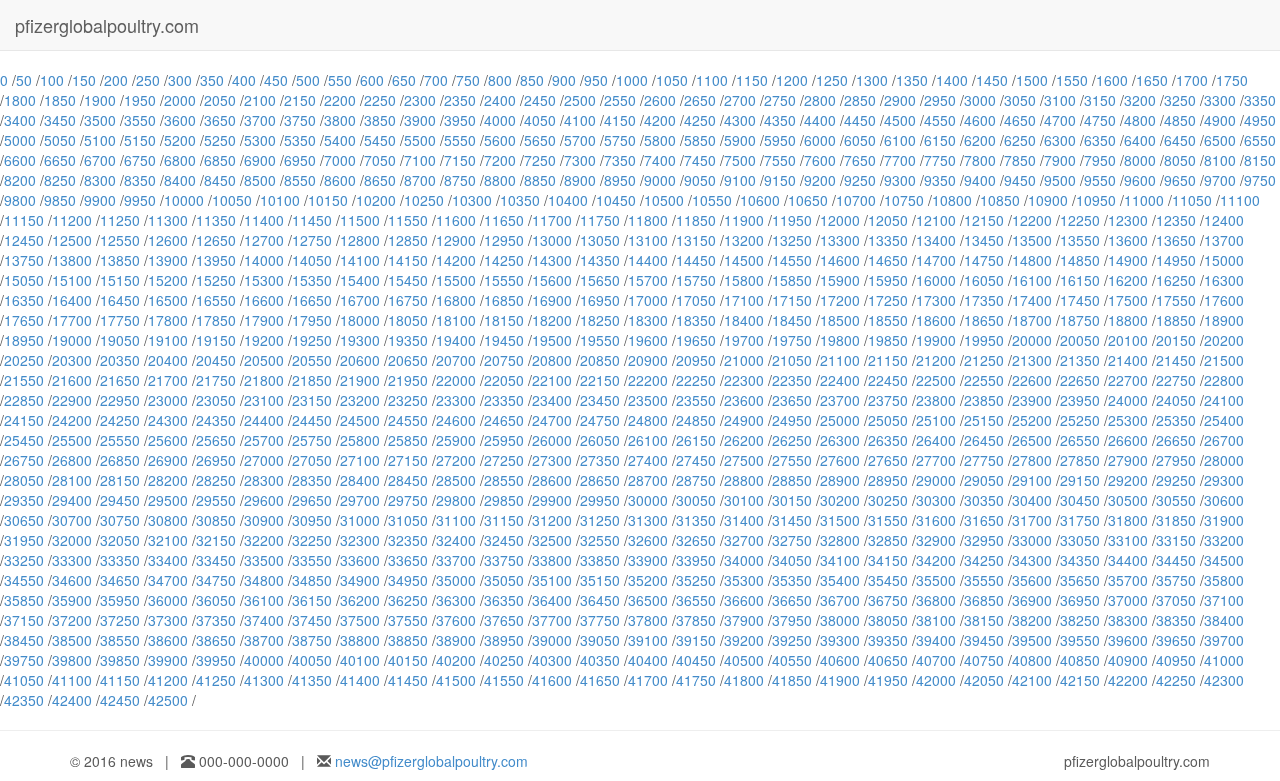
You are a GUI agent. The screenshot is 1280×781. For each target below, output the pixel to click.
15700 (648, 280)
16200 (1128, 280)
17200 (840, 300)
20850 (600, 360)
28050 (24, 480)
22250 (696, 380)
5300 (260, 140)
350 (212, 80)
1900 (100, 100)
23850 (984, 400)
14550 (792, 260)
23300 (456, 400)
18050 (408, 320)
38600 (168, 640)
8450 (220, 180)
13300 (840, 240)
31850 (1176, 520)
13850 (120, 260)
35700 (1128, 580)
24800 (648, 420)
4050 (540, 120)
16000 (936, 280)
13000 (552, 240)
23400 (552, 400)
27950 (1176, 460)
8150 (1260, 160)
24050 (1176, 400)
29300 (1224, 480)
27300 (552, 460)
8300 (100, 180)
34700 (168, 580)
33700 (456, 560)
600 (372, 80)
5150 (140, 140)
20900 (648, 360)
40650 (888, 660)
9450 (1020, 180)
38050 (888, 620)
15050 (24, 280)
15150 (120, 280)
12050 (888, 220)
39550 (1080, 640)
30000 (648, 500)
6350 (1100, 140)
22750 (1176, 380)
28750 (696, 480)
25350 (1176, 420)
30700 (72, 520)
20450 (216, 360)
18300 (648, 320)
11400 (264, 220)
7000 (340, 160)
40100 (360, 660)
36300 (456, 600)
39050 (600, 640)
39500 (1032, 640)
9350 (940, 180)
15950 (888, 280)
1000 (632, 80)
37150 (24, 620)
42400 (72, 700)
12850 (408, 240)
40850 (1080, 660)
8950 (620, 180)
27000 (264, 460)
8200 (20, 180)
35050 (504, 580)
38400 (1224, 620)
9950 (140, 200)
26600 (1128, 440)
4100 (580, 120)
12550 (120, 240)
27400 (648, 460)
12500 (72, 240)
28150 (120, 480)
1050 (672, 80)
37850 (696, 620)
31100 (456, 520)
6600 (20, 160)
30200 (840, 500)
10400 (568, 200)
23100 (264, 400)
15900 (840, 280)
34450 (1176, 560)
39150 (696, 640)
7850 (1020, 160)
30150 (792, 500)
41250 (216, 680)
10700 (856, 200)
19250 (312, 340)
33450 (216, 560)
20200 (1224, 340)
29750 (408, 500)
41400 (360, 680)
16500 (168, 300)
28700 (648, 480)
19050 (120, 340)
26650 (1176, 440)
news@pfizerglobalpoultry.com (431, 761)
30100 (744, 500)
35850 (24, 600)
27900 (1128, 460)
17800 (168, 320)
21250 (984, 360)
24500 (360, 420)
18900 (1224, 320)
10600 (760, 200)
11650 (504, 220)
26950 (216, 460)
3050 (1020, 100)
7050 (380, 160)
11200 (72, 220)
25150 (984, 420)
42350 (24, 700)
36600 (744, 600)
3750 (300, 120)
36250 (408, 600)
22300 (744, 380)
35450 (888, 580)
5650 (540, 140)
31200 (552, 520)
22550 (984, 380)
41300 (264, 680)
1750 (1232, 80)
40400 (648, 660)
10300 (472, 200)
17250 (888, 300)
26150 (696, 440)
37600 (456, 620)
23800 (936, 400)
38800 (360, 640)
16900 (552, 300)
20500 (264, 360)
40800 (1032, 660)
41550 (504, 680)
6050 (860, 140)
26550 (1080, 440)
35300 (744, 580)
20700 (456, 360)
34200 (936, 560)
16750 (408, 300)
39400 (936, 640)
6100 (900, 140)
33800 (552, 560)
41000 (1224, 660)
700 (436, 80)
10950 (1096, 200)
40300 (552, 660)
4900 (1220, 120)
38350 (1176, 620)
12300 (1128, 220)
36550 (696, 600)
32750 (792, 540)
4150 (620, 120)
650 (404, 80)
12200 (1032, 220)
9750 (1260, 180)
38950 (504, 640)
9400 (980, 180)
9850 (60, 200)
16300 (1224, 280)
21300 (1032, 360)
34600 (72, 580)
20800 (552, 360)
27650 (888, 460)
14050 (312, 260)
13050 (600, 240)
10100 (280, 200)
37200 (72, 620)
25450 (24, 440)
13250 (792, 240)
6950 (300, 160)
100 (52, 80)
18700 (1032, 320)
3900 (420, 120)
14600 (840, 260)
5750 (620, 140)
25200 (1032, 420)
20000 (1032, 340)
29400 (72, 500)
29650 (312, 500)
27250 (504, 460)
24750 (600, 420)
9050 (700, 180)
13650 (1176, 240)
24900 (744, 420)
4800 (1140, 120)
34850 (312, 580)
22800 (1224, 380)
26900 (168, 460)
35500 (936, 580)
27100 (360, 460)
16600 (264, 300)
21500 (1224, 360)
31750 (1080, 520)
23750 (888, 400)
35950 (120, 600)
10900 (1048, 200)
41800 (744, 680)
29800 (456, 500)
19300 (360, 340)
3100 (1060, 100)
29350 (24, 500)
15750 (696, 280)
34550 (24, 580)
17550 (1176, 300)
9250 (860, 180)
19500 (552, 340)
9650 (1180, 180)
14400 (648, 260)
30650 (24, 520)
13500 (1032, 240)
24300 (168, 420)
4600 (980, 120)
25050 (888, 420)
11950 (792, 220)
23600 (744, 400)
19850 (888, 340)
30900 (264, 520)
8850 (540, 180)
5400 (340, 140)
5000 (20, 140)
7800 (980, 160)
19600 (648, 340)
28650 (600, 480)
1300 (872, 80)
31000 (360, 520)
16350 (24, 300)
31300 (648, 520)
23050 (216, 400)
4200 (660, 120)
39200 (744, 640)
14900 (1128, 260)
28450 (408, 480)
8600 (340, 180)
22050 (504, 380)
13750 (24, 260)
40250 (504, 660)
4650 (1020, 120)
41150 (120, 680)
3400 (20, 120)
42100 (1032, 680)
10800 (952, 200)
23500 (648, 400)
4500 (900, 120)
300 (180, 80)
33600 (360, 560)
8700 (420, 180)
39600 (1128, 640)
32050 (120, 540)
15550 (504, 280)
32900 (936, 540)
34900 (360, 580)
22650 (1080, 380)
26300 (840, 440)
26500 (1032, 440)
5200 (180, 140)
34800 (264, 580)
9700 (1220, 180)
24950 (792, 420)
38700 (264, 640)
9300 (900, 180)
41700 (648, 680)
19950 (984, 340)
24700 (552, 420)
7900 (1060, 160)
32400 (456, 540)
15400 (360, 280)
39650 (1176, 640)
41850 (792, 680)
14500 (744, 260)
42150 (1080, 680)
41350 (312, 680)
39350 (888, 640)
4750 (1100, 120)
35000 (456, 580)
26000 (552, 440)
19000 (72, 340)
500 (308, 80)
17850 (216, 320)
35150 (600, 580)
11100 (1240, 200)
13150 (696, 240)
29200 (1128, 480)
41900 (840, 680)
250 (148, 80)
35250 (696, 580)
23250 (408, 400)
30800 (168, 520)
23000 (168, 400)
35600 (1032, 580)
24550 (408, 420)
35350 (792, 580)
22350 (792, 380)
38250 (1080, 620)
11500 (360, 220)
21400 (1128, 360)
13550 (1080, 240)
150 (84, 80)
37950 (792, 620)
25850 (408, 440)
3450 (60, 120)
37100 (1224, 600)
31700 (1032, 520)
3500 (100, 120)
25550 (120, 440)
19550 (600, 340)
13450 (984, 240)
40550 (792, 660)
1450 (992, 80)
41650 (600, 680)
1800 (20, 100)
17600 (1224, 300)
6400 (1140, 140)
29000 (936, 480)
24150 (24, 420)
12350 (1176, 220)
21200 (936, 360)
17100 (744, 300)
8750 (460, 180)
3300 (1220, 100)
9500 (1060, 180)
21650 (120, 380)
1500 (1032, 80)
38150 (984, 620)
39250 (792, 640)
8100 (1220, 160)
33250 (24, 560)
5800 (660, 140)
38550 (120, 640)
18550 (888, 320)
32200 (264, 540)
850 (532, 80)
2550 (620, 100)
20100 (1128, 340)
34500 (1224, 560)
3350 (1260, 100)
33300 (72, 560)
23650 (792, 400)
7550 (780, 160)
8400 (180, 180)
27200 (456, 460)
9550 (1100, 180)
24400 (264, 420)
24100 (1224, 400)
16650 (312, 300)
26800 (72, 460)
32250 (312, 540)
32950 (984, 540)
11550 (408, 220)
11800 (648, 220)
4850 (1180, 120)
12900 (456, 240)
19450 (504, 340)
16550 (216, 300)
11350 (216, 220)
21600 (72, 380)
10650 (808, 200)
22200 (648, 380)
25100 (936, 420)
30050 (696, 500)
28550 (504, 480)
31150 (504, 520)
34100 (840, 560)
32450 (504, 540)
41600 (552, 680)
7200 (500, 160)
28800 (744, 480)
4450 (860, 120)
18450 (792, 320)
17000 (648, 300)
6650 (60, 160)
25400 (1224, 420)
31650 (984, 520)
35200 (648, 580)
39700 (1224, 640)
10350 (520, 200)
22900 (72, 400)
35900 (72, 600)
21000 (744, 360)
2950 (940, 100)
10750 (904, 200)
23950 (1080, 400)
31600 (936, 520)
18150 (504, 320)
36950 (1080, 600)
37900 (744, 620)
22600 (1032, 380)
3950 (460, 120)
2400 (500, 100)
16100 (1032, 280)
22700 (1128, 380)
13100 (648, 240)
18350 (696, 320)
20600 (360, 360)
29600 (264, 500)
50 (24, 80)
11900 (744, 220)
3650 (220, 120)
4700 (1060, 120)
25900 (456, 440)
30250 (888, 500)
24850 (696, 420)
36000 (168, 600)
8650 (380, 180)
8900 (580, 180)
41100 (72, 680)
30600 (1224, 500)
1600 (1112, 80)
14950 (1176, 260)
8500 (260, 180)
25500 (72, 440)
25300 (1128, 420)
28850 (792, 480)
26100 (648, 440)
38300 (1128, 620)
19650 (696, 340)
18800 (1128, 320)
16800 (456, 300)
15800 (744, 280)
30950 (312, 520)
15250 (216, 280)
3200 (1140, 100)
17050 (696, 300)
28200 (168, 480)
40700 (936, 660)
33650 (408, 560)
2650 (700, 100)
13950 (216, 260)
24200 (72, 420)
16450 (120, 300)
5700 (580, 140)
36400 (552, 600)
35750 (1176, 580)
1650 (1152, 80)
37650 (504, 620)
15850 (792, 280)
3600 (180, 120)
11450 (312, 220)
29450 (120, 500)
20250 (24, 360)
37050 (1176, 600)
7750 (940, 160)
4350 (780, 120)
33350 (120, 560)
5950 (780, 140)
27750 (984, 460)
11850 (696, 220)
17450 (1080, 300)
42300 (1224, 680)
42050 (984, 680)
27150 (408, 460)
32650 (696, 540)
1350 (912, 80)
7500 (740, 160)
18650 (984, 320)
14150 (408, 260)
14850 (1080, 260)
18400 (744, 320)
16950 (600, 300)
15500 (456, 280)
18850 (1176, 320)
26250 (792, 440)
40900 (1128, 660)
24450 (312, 420)
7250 (540, 160)
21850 (312, 380)
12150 (984, 220)
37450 (312, 620)
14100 (360, 260)
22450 (888, 380)
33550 (312, 560)
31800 (1128, 520)
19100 (168, 340)
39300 (840, 640)
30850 (216, 520)
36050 (216, 600)
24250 (120, 420)
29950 (600, 500)
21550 (24, 380)
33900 (648, 560)
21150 (888, 360)
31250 (600, 520)
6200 (980, 140)
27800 (1032, 460)
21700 (168, 380)
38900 (456, 640)
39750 (24, 660)
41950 (888, 680)
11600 (456, 220)
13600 (1128, 240)
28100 (72, 480)
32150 (216, 540)
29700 (360, 500)
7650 (860, 160)
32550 (600, 540)
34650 (120, 580)
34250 (984, 560)
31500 (840, 520)
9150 (780, 180)
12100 (936, 220)
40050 (312, 660)
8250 (60, 180)
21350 (1080, 360)
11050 (1192, 200)
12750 (312, 240)
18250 (600, 320)
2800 (820, 100)
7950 (1100, 160)
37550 (408, 620)
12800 (360, 240)
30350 (984, 500)
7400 (660, 160)
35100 (552, 580)
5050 (60, 140)
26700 (1224, 440)
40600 (840, 660)
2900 (900, 100)
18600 (936, 320)
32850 (888, 540)
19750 (792, 340)
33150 (1176, 540)
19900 (936, 340)
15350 (312, 280)
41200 (168, 680)
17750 (120, 320)
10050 (232, 200)
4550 (940, 120)
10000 (184, 200)
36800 (936, 600)
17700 (72, 320)
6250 (1020, 140)
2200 (340, 100)
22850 (24, 400)
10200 (376, 200)
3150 (1100, 100)
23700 (840, 400)
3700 (260, 120)
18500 (840, 320)
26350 (888, 440)
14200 (456, 260)
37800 (648, 620)
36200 (360, 600)
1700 (1192, 80)
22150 (600, 380)
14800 (1032, 260)
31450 (792, 520)
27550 (792, 460)
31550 (888, 520)
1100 (712, 80)
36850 (984, 600)
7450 (700, 160)
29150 (1080, 480)
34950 (408, 580)
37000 (1128, 600)
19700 (744, 340)
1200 (792, 80)
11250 (120, 220)
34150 (888, 560)
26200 (744, 440)
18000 (360, 320)
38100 (936, 620)
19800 (840, 340)
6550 (1260, 140)
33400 (168, 560)
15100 (72, 280)
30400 (1032, 500)
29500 (168, 500)
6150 (940, 140)
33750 (504, 560)
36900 (1032, 600)
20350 (120, 360)
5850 (700, 140)
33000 (1032, 540)
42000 (936, 680)
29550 (216, 500)
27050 (312, 460)
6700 (100, 160)
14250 (504, 260)
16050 (984, 280)
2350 (460, 100)
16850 (504, 300)
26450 (984, 440)
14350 (600, 260)
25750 (312, 440)
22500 (936, 380)
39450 (984, 640)
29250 (1176, 480)
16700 (360, 300)
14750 (984, 260)
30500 (1128, 500)
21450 (1176, 360)
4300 (740, 120)
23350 (504, 400)
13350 (888, 240)
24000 (1128, 400)
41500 (456, 680)
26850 (120, 460)
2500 (580, 100)
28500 (456, 480)
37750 (600, 620)
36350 (504, 600)
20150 (1176, 340)
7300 (580, 160)
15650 (600, 280)
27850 (1080, 460)
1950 (140, 100)
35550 (984, 580)
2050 (220, 100)
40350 (600, 660)
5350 (300, 140)
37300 (168, 620)
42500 (168, 700)
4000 (500, 120)
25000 (840, 420)
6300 (1060, 140)
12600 (168, 240)
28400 (360, 480)
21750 (216, 380)
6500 (1220, 140)
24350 (216, 420)
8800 (500, 180)
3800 (340, 120)
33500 (264, 560)
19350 (408, 340)
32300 (360, 540)
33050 (1080, 540)
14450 (696, 260)
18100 (456, 320)
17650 (24, 320)
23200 (360, 400)
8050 (1180, 160)
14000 (264, 260)
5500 (420, 140)
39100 (648, 640)
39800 (72, 660)
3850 (380, 120)
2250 (380, 100)
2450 (540, 100)
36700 (840, 600)
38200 (1032, 620)
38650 (216, 640)
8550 (300, 180)
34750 (216, 580)
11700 (552, 220)
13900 (168, 260)
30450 (1080, 500)
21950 (408, 380)
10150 (328, 200)
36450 (600, 600)
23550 (696, 400)
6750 (140, 160)
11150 (24, 220)
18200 (552, 320)
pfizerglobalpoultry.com (107, 25)
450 (276, 80)
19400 (456, 340)
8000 (1140, 160)
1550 (1072, 80)
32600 (648, 540)
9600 (1140, 180)
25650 (216, 440)
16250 (1176, 280)
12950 (504, 240)
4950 (1260, 120)
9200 (820, 180)
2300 (420, 100)
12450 (24, 240)
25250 (1080, 420)
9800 (20, 200)
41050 (24, 680)
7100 (420, 160)
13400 (936, 240)
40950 (1176, 660)
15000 (1224, 260)
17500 (1128, 300)
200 (116, 80)
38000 (840, 620)
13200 (744, 240)
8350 (140, 180)
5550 (460, 140)
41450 (408, 680)
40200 (456, 660)
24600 (456, 420)
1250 (832, 80)
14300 (552, 260)
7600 (820, 160)
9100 (740, 180)
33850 (600, 560)
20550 (312, 360)
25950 (504, 440)
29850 (504, 500)
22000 (456, 380)
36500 (648, 600)
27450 (696, 460)
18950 (24, 340)
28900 (840, 480)
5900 (740, 140)
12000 (840, 220)
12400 (1224, 220)
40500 (744, 660)
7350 (620, 160)
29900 (552, 500)
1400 (952, 80)
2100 (260, 100)
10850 (1000, 200)
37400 (264, 620)
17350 (984, 300)
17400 (1032, 300)
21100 (840, 360)
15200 (168, 280)
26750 (24, 460)
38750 (312, 640)
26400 (936, 440)
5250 (220, 140)
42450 (120, 700)
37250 (120, 620)
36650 (792, 600)
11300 (168, 220)
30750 (120, 520)
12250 (1080, 220)
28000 (1224, 460)
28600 (552, 480)
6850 (220, 160)
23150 (312, 400)
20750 (504, 360)
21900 (360, 380)
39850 (120, 660)
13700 (1224, 240)
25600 (168, 440)
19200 (264, 340)
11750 (600, 220)
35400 (840, 580)
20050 (1080, 340)
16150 (1080, 280)
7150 (460, 160)
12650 (216, 240)
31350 (696, 520)
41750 (696, 680)
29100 (1032, 480)
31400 (744, 520)
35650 (1080, 580)
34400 (1128, 560)
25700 (264, 440)
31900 (1224, 520)
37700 (552, 620)
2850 (860, 100)
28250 (216, 480)
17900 (264, 320)
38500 (72, 640)
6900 (260, 160)
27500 (744, 460)
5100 (100, 140)
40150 (408, 660)
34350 (1080, 560)
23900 (1032, 400)
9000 (660, 180)
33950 (696, 560)
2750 (780, 100)
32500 (552, 540)
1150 (752, 80)
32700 (744, 540)
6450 (1180, 140)
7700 (900, 160)
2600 (660, 100)
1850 (60, 100)
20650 (408, 360)
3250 (1180, 100)
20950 (696, 360)
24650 (504, 420)
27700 (936, 460)
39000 (552, 640)
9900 (100, 200)
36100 (264, 600)
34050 (792, 560)
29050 (984, 480)
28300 (264, 480)
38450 (24, 640)
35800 (1224, 580)
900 (564, 80)
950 (596, 80)
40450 (696, 660)
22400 (840, 380)
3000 (980, 100)
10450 (616, 200)
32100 (168, 540)
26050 (600, 440)
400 (244, 80)
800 (500, 80)
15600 (552, 280)
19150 (216, 340)
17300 (936, 300)
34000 (744, 560)
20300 (72, 360)
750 (468, 80)
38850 (408, 640)
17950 (312, 320)
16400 (72, 300)
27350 (600, 460)
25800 (360, 440)
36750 (888, 600)
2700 (740, 100)
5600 (500, 140)
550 (340, 80)
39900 (168, 660)
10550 (712, 200)
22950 (120, 400)
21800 (264, 380)
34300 (1032, 560)
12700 (264, 240)
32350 (408, 540)
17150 (792, 300)
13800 (72, 260)
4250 (700, 120)
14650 (888, 260)
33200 (1224, 540)
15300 (264, 280)
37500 (360, 620)
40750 (984, 660)
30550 (1176, 500)
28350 (312, 480)
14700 (936, 260)
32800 (840, 540)
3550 (140, 120)
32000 (72, 540)
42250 (1176, 680)
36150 (312, 600)
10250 (424, 200)
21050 (792, 360)
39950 (216, 660)
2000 (180, 100)
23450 (600, 400)
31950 (24, 540)
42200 (1128, 680)
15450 (408, 280)
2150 (300, 100)
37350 (216, 620)
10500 (664, 200)
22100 (552, 380)
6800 (180, 160)
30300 (936, 500)
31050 (408, 520)
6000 (820, 140)
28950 (888, 480)
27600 (840, 460)
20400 (168, 360)
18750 (1080, 320)
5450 (380, 140)
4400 (820, 120)
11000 (1144, 200)
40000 (264, 660)
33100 (1128, 540)
